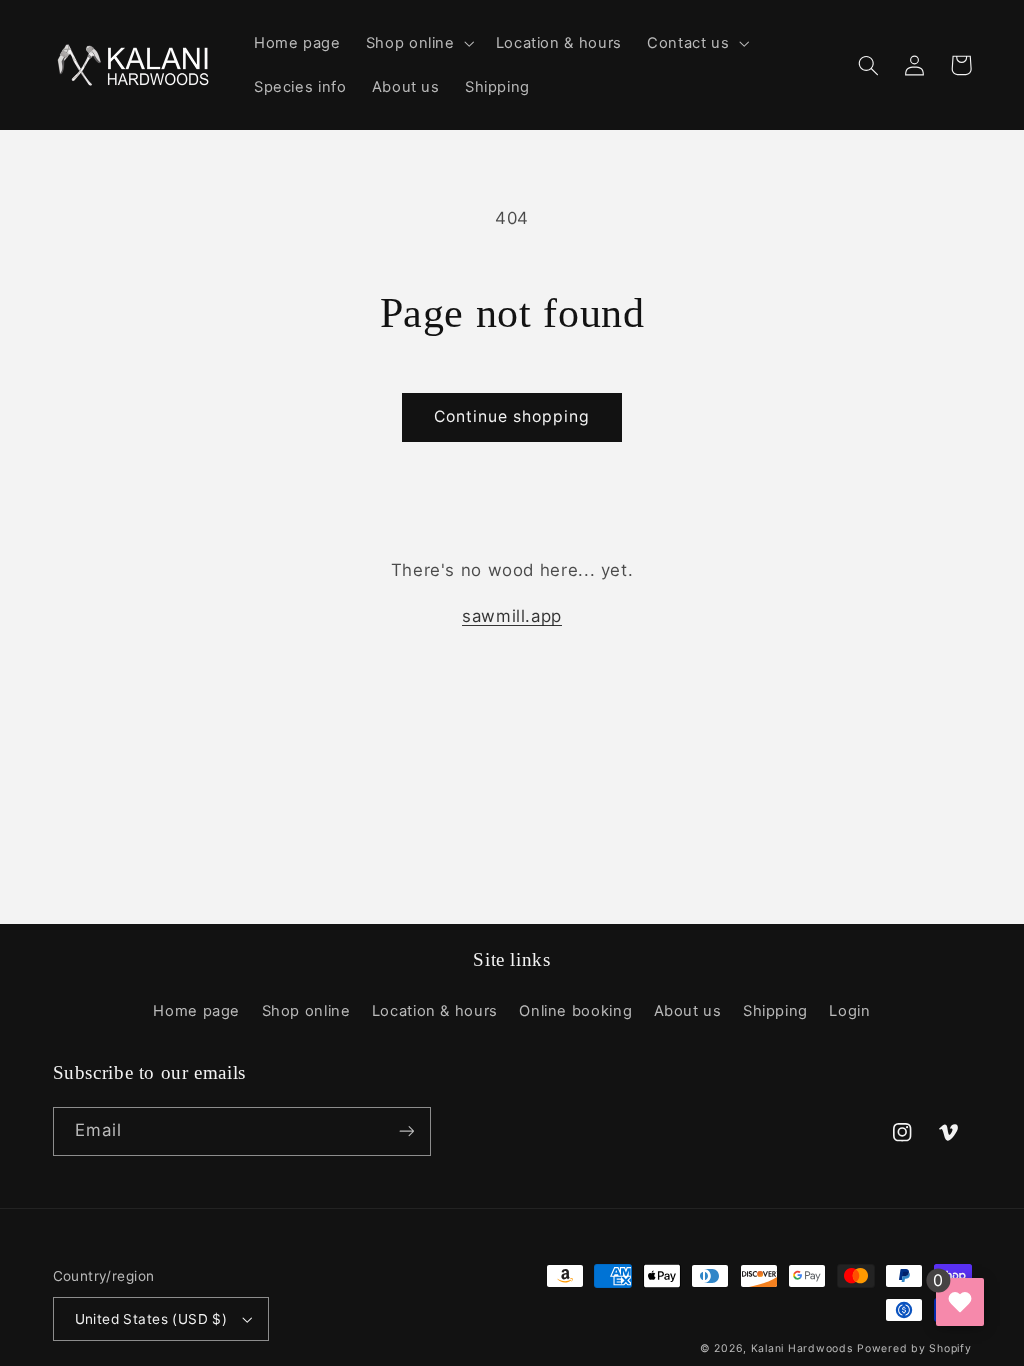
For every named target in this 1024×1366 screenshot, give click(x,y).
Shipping (775, 1011)
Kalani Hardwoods (802, 1348)
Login (849, 1011)
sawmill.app (512, 616)
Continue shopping (512, 416)
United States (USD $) (151, 1319)
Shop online (306, 1011)
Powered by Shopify (914, 1348)
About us (688, 1011)
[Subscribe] (406, 1131)
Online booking (575, 1011)
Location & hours (435, 1011)
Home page (196, 1011)
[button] (418, 43)
